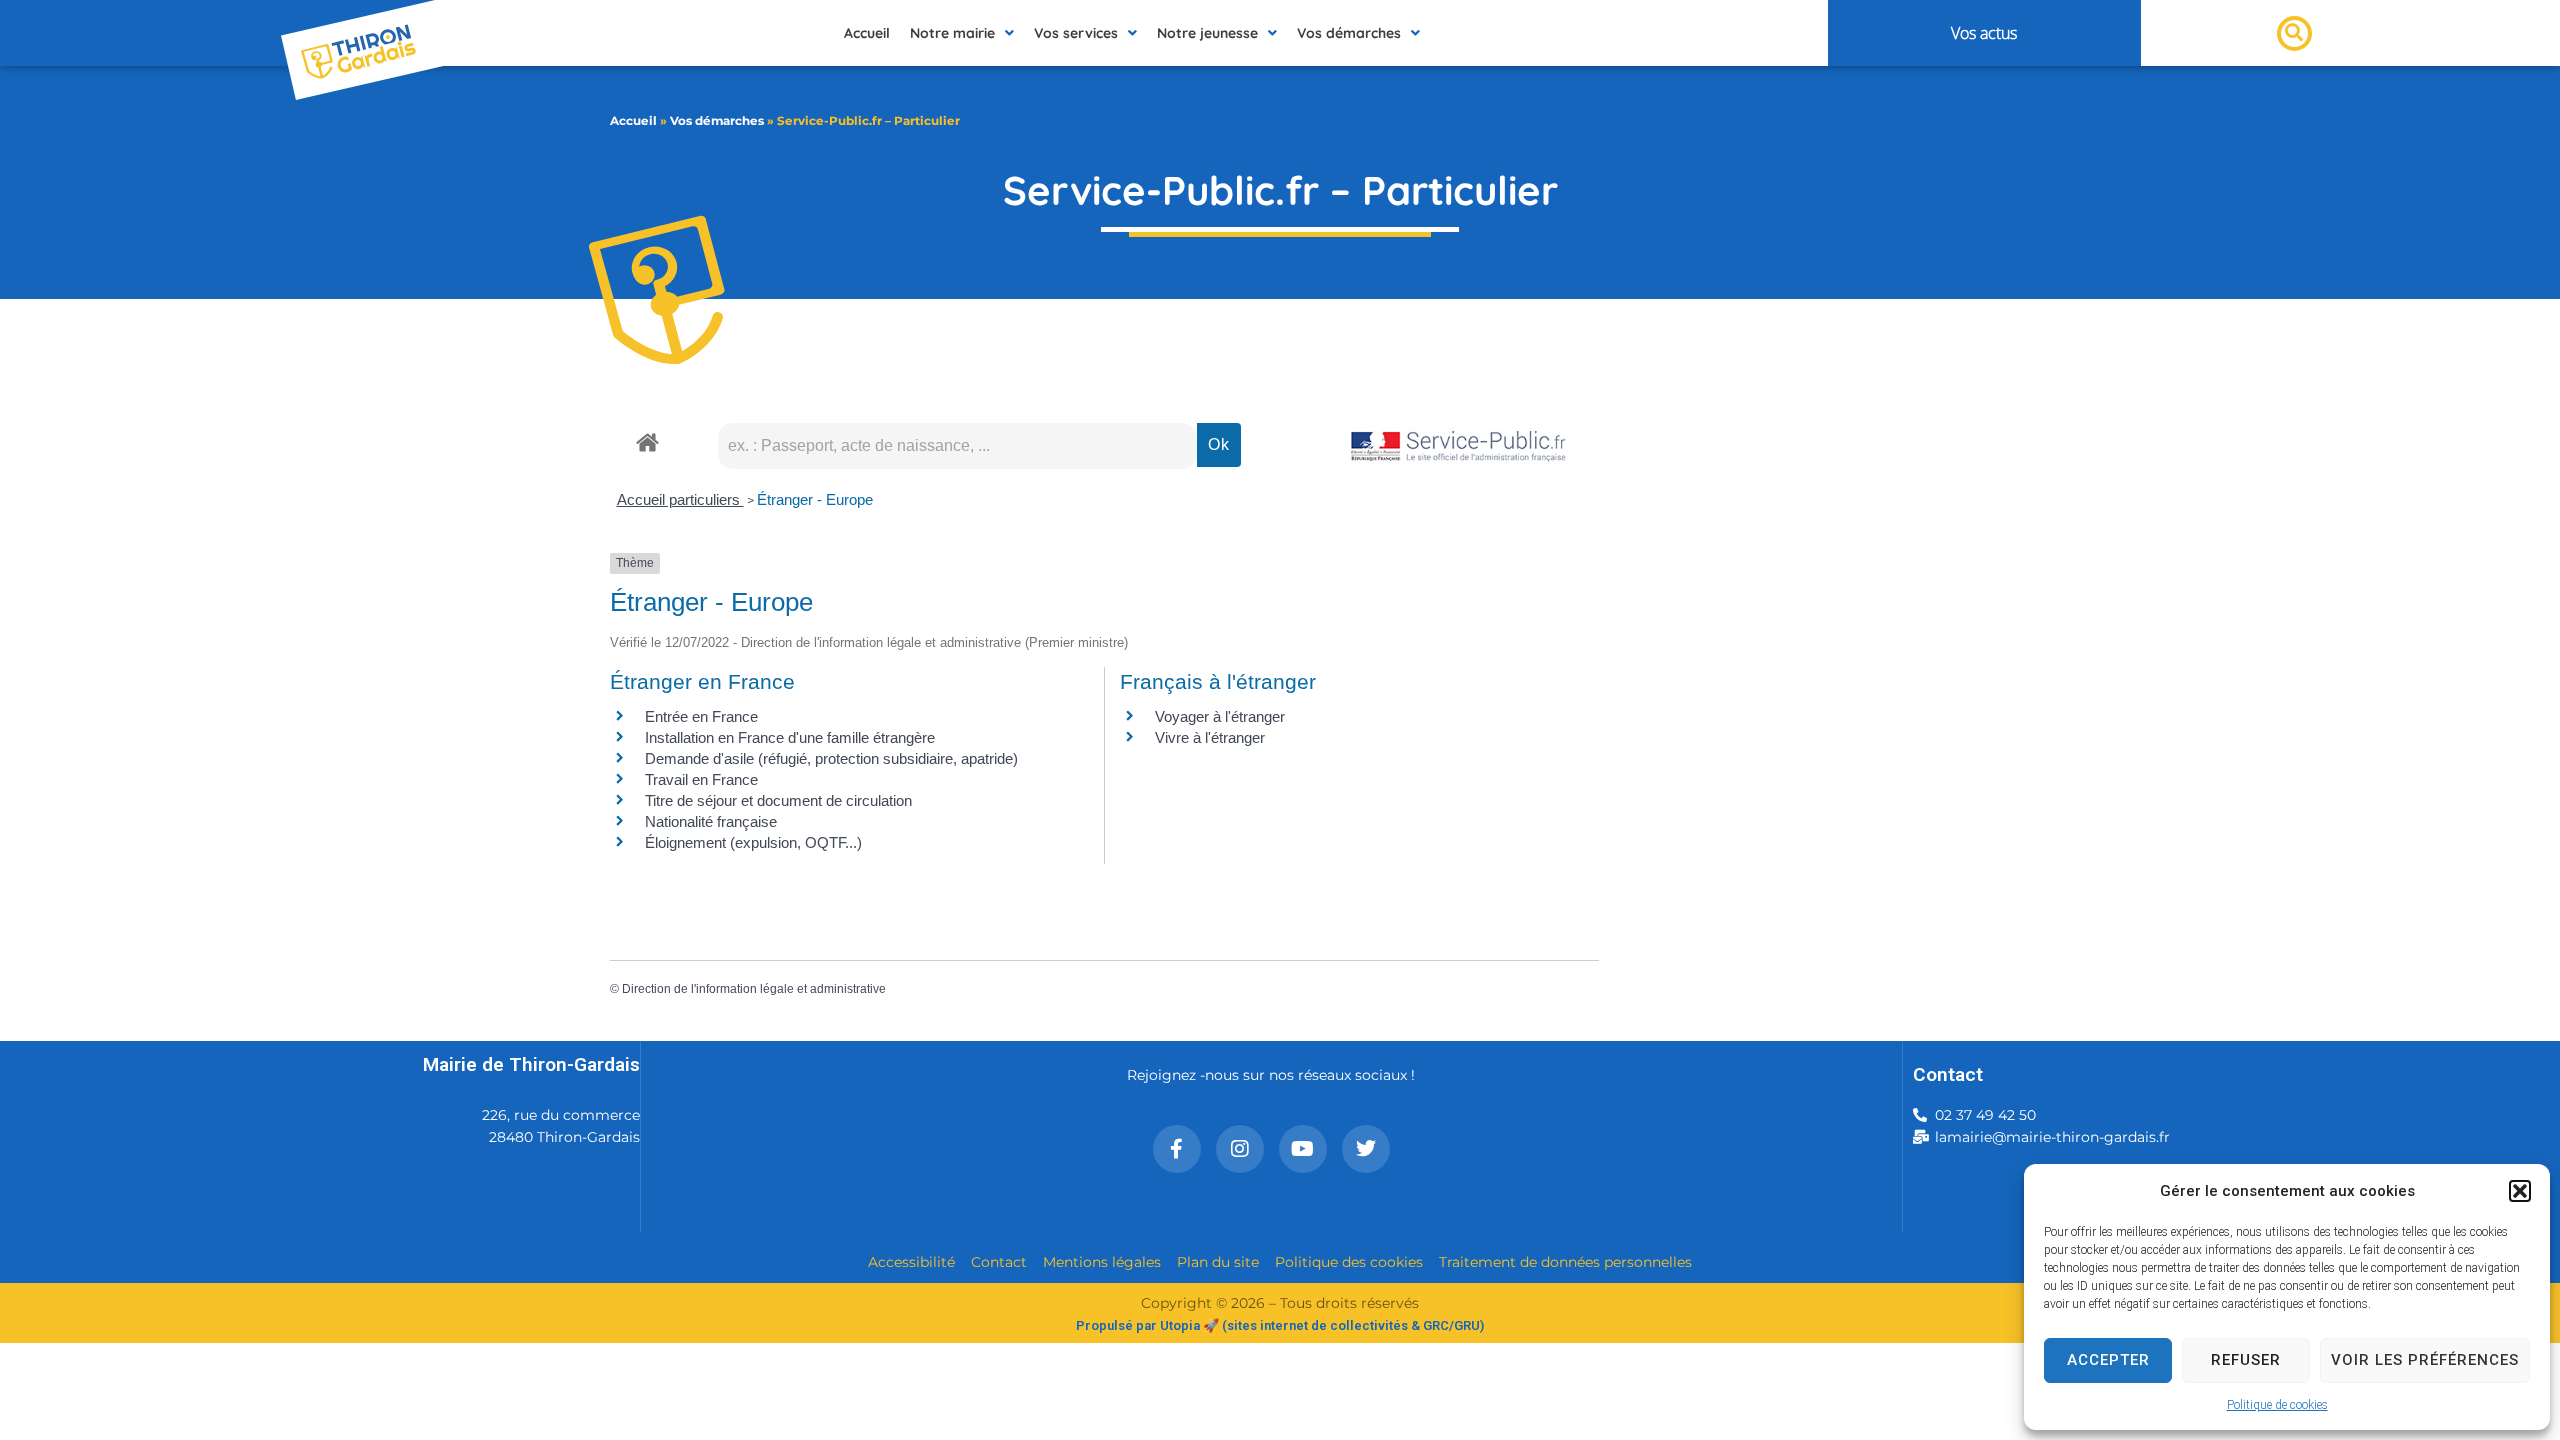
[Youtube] (1303, 1149)
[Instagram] (1240, 1149)
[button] (2520, 1191)
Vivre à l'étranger (1210, 737)
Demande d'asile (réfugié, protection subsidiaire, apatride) (831, 758)
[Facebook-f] (1177, 1149)
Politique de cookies (2277, 1405)
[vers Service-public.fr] (1459, 447)
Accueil (633, 120)
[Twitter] (1366, 1149)
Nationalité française (711, 821)
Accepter (2108, 1360)
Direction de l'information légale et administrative (754, 989)
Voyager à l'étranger (1220, 716)
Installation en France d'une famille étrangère (790, 737)
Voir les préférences (2425, 1360)
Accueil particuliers (680, 499)
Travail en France (701, 779)
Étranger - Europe (815, 499)
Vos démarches (717, 120)
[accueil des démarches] (647, 441)
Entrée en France (701, 716)
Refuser (2246, 1360)
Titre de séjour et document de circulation (778, 800)
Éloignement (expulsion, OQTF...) (753, 842)
